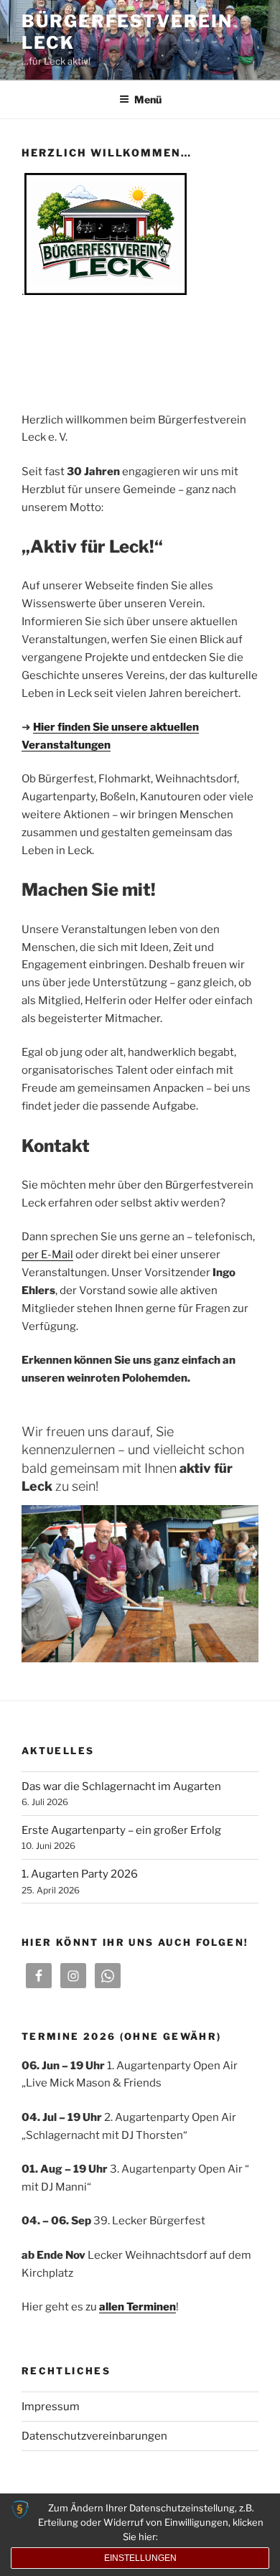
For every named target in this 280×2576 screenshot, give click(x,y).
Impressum (51, 2407)
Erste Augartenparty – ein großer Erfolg (121, 1830)
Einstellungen (140, 2558)
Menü (148, 99)
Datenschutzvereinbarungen (94, 2436)
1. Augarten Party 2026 (80, 1874)
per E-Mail (47, 1255)
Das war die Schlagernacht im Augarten (121, 1786)
